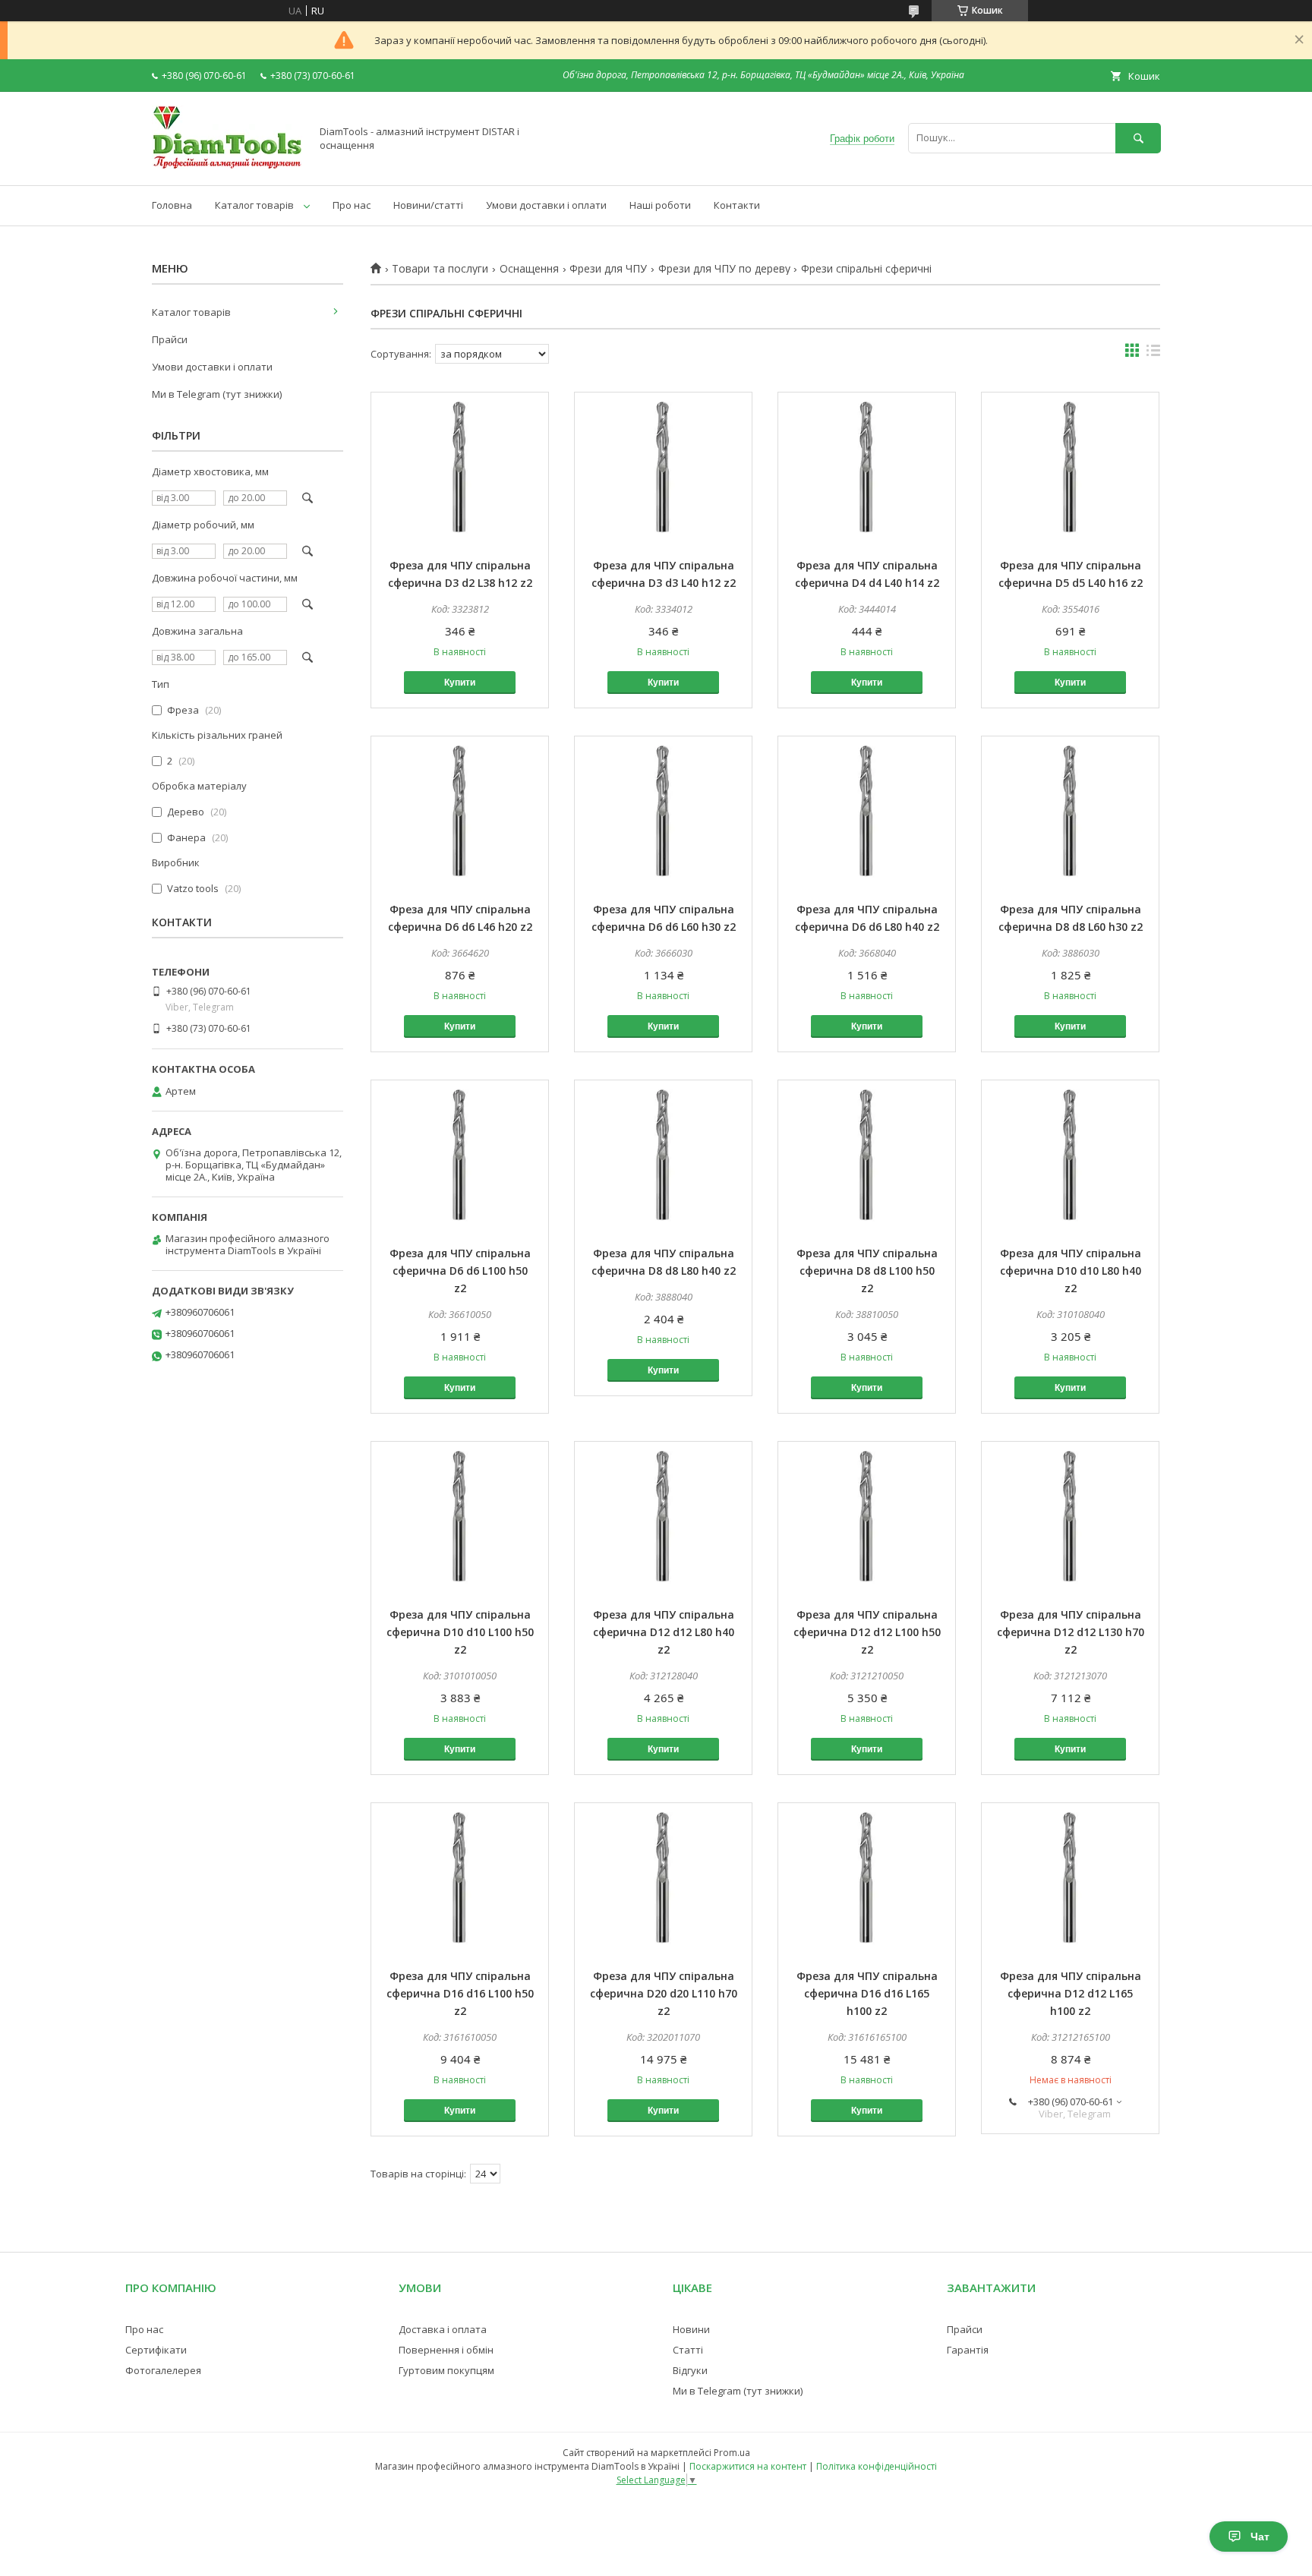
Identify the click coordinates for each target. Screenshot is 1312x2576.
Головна (172, 205)
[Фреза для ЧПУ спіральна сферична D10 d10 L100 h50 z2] (460, 1518)
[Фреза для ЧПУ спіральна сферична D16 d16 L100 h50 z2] (460, 1879)
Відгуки (690, 2370)
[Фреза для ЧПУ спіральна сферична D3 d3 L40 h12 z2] (663, 468)
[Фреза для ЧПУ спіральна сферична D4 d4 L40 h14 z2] (867, 468)
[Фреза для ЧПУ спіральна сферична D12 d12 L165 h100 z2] (1070, 1879)
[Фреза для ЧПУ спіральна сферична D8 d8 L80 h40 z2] (663, 1156)
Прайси (170, 339)
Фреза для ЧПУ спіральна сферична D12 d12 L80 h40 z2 (664, 1632)
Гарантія (968, 2350)
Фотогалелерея (163, 2370)
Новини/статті (428, 205)
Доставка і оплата (443, 2329)
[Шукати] (1138, 138)
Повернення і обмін (446, 2350)
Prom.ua (732, 2453)
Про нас (352, 205)
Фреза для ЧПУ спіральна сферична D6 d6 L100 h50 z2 (460, 1271)
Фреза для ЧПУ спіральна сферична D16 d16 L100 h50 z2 (460, 1993)
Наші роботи (660, 205)
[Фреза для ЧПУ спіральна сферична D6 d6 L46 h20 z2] (460, 812)
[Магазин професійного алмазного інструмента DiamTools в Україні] (227, 166)
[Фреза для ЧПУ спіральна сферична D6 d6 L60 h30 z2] (663, 812)
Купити (460, 683)
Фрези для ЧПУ (608, 269)
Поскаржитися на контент (748, 2466)
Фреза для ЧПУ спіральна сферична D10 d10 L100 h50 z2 (460, 1632)
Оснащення (529, 269)
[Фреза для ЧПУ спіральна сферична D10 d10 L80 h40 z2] (1070, 1156)
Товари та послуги (440, 269)
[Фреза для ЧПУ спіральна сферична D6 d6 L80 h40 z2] (867, 812)
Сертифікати (156, 2350)
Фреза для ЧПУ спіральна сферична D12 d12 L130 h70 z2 (1071, 1632)
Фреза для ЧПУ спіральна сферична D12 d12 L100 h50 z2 (867, 1632)
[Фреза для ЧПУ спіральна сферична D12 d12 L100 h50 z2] (867, 1518)
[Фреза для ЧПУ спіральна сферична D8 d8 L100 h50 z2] (867, 1156)
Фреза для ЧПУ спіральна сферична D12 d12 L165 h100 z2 (1071, 1993)
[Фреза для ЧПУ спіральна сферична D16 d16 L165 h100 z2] (867, 1879)
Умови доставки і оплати (546, 205)
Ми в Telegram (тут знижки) (217, 394)
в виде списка (1153, 354)
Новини (691, 2329)
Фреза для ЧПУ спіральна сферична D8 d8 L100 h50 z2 (867, 1271)
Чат (1260, 2537)
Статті (688, 2350)
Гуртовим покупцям (446, 2370)
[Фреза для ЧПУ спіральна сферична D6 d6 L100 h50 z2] (460, 1156)
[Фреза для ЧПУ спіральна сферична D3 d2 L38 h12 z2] (460, 468)
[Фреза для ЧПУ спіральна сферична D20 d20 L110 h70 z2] (663, 1879)
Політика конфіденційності (877, 2466)
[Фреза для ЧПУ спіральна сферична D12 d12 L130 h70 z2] (1070, 1518)
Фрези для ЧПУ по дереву (724, 269)
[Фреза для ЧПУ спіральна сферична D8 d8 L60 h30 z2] (1070, 812)
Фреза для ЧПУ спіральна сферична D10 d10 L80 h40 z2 (1071, 1271)
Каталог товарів (254, 205)
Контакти (737, 205)
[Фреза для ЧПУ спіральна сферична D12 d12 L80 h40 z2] (663, 1518)
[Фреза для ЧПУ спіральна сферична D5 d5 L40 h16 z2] (1070, 468)
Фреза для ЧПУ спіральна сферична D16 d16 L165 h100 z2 (867, 1993)
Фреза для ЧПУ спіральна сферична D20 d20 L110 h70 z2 (664, 1993)
